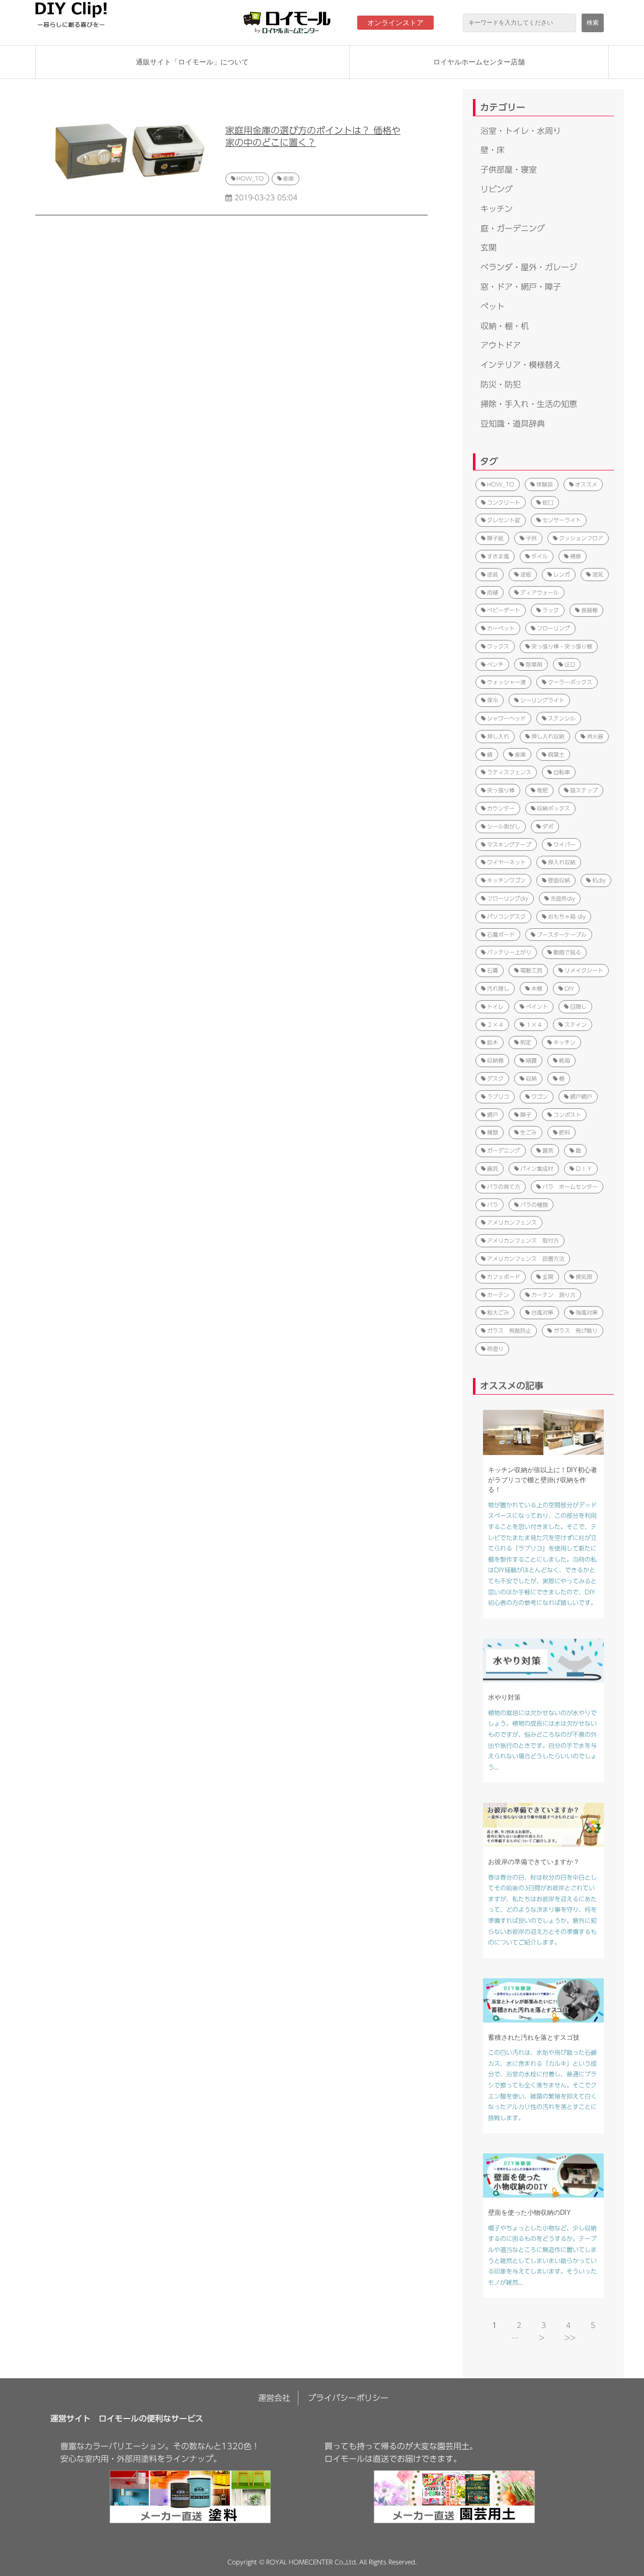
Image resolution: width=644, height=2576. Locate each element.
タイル (540, 556)
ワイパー (565, 844)
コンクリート (504, 502)
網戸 (493, 1115)
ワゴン (540, 1097)
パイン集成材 (537, 1169)
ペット (493, 306)
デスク (495, 1078)
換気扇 (584, 1277)
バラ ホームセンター (570, 1187)
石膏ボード (501, 935)
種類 (493, 1132)
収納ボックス (553, 808)
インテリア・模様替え (521, 365)
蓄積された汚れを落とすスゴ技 (534, 2037)
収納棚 (495, 1060)
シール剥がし (504, 826)
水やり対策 (504, 1697)
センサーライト (562, 520)
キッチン (497, 209)
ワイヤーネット (506, 862)
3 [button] (544, 2325)
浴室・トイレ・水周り (521, 131)
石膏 (493, 970)
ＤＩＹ (584, 1169)
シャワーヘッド (506, 718)
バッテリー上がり (509, 952)
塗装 (493, 574)
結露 (531, 1060)
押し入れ (498, 736)
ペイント (537, 1007)
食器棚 (589, 610)
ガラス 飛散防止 (509, 1331)
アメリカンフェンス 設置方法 (526, 1259)
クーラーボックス (570, 682)
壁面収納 (559, 880)
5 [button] (593, 2325)
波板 (526, 574)
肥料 (565, 1132)
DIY (569, 988)
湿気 (598, 574)
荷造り (495, 1349)
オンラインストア (395, 23)
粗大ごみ (498, 1312)
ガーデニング (504, 1150)
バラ (493, 1205)
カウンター (501, 808)
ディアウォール (540, 592)
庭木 (493, 1042)
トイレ (495, 1007)
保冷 (493, 700)
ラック (551, 610)
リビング (497, 189)
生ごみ (529, 1132)
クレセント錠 (504, 520)
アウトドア (501, 345)
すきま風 (498, 556)
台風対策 (542, 1312)
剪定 (526, 1042)
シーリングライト (542, 700)
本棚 (537, 988)
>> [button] (570, 2338)
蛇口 (548, 502)
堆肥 (542, 790)
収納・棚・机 (505, 326)
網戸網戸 (581, 1097)
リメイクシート (584, 970)
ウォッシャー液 (506, 682)
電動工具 (531, 970)
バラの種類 (534, 1205)
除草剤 (534, 664)
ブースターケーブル (562, 935)
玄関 (489, 248)
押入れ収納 (562, 862)
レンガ (562, 574)
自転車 (562, 772)
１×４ (534, 1025)
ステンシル (562, 718)
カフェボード (504, 1277)
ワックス (498, 646)
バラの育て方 (504, 1187)
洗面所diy (563, 898)
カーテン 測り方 (553, 1295)
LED (570, 664)
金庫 (288, 178)
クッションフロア (581, 538)
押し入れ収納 (548, 736)
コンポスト (567, 1115)
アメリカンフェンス (512, 1222)
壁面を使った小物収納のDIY (530, 2212)
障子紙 (495, 538)
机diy (599, 880)
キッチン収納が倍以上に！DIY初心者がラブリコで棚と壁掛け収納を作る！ (543, 1480)
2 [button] (519, 2325)
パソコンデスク (506, 916)
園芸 (548, 1150)
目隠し (578, 1007)
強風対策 (587, 1312)
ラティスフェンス (509, 772)
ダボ (548, 826)
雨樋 (493, 592)
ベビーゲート (504, 610)
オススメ (586, 484)
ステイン (576, 1025)
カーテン (498, 1295)
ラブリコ (498, 1097)
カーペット (501, 628)
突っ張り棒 (501, 790)
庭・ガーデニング (513, 228)
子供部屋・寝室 (509, 170)
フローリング (553, 628)
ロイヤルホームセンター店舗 (479, 62)
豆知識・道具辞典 (513, 424)
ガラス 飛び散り (576, 1331)
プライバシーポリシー (348, 2398)
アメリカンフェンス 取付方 (523, 1240)
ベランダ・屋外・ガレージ (529, 267)
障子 (526, 1115)
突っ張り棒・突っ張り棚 (562, 646)
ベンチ (495, 664)
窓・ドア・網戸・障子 (521, 287)
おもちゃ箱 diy (567, 916)
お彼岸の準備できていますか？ (534, 1862)
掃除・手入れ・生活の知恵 (529, 404)
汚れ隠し (498, 988)
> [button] (542, 2338)
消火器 (595, 736)
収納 (531, 1078)
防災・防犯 (501, 384)
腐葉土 (556, 754)
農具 (493, 1169)
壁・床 (493, 150)
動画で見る (567, 952)
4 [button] (568, 2325)
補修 (576, 556)
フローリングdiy (508, 898)
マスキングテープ (509, 844)
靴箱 (565, 1060)
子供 (531, 538)
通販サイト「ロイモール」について (192, 62)
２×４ (495, 1025)
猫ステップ (584, 790)
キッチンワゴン (506, 880)
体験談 (545, 484)
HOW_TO (250, 178)
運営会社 (274, 2398)
